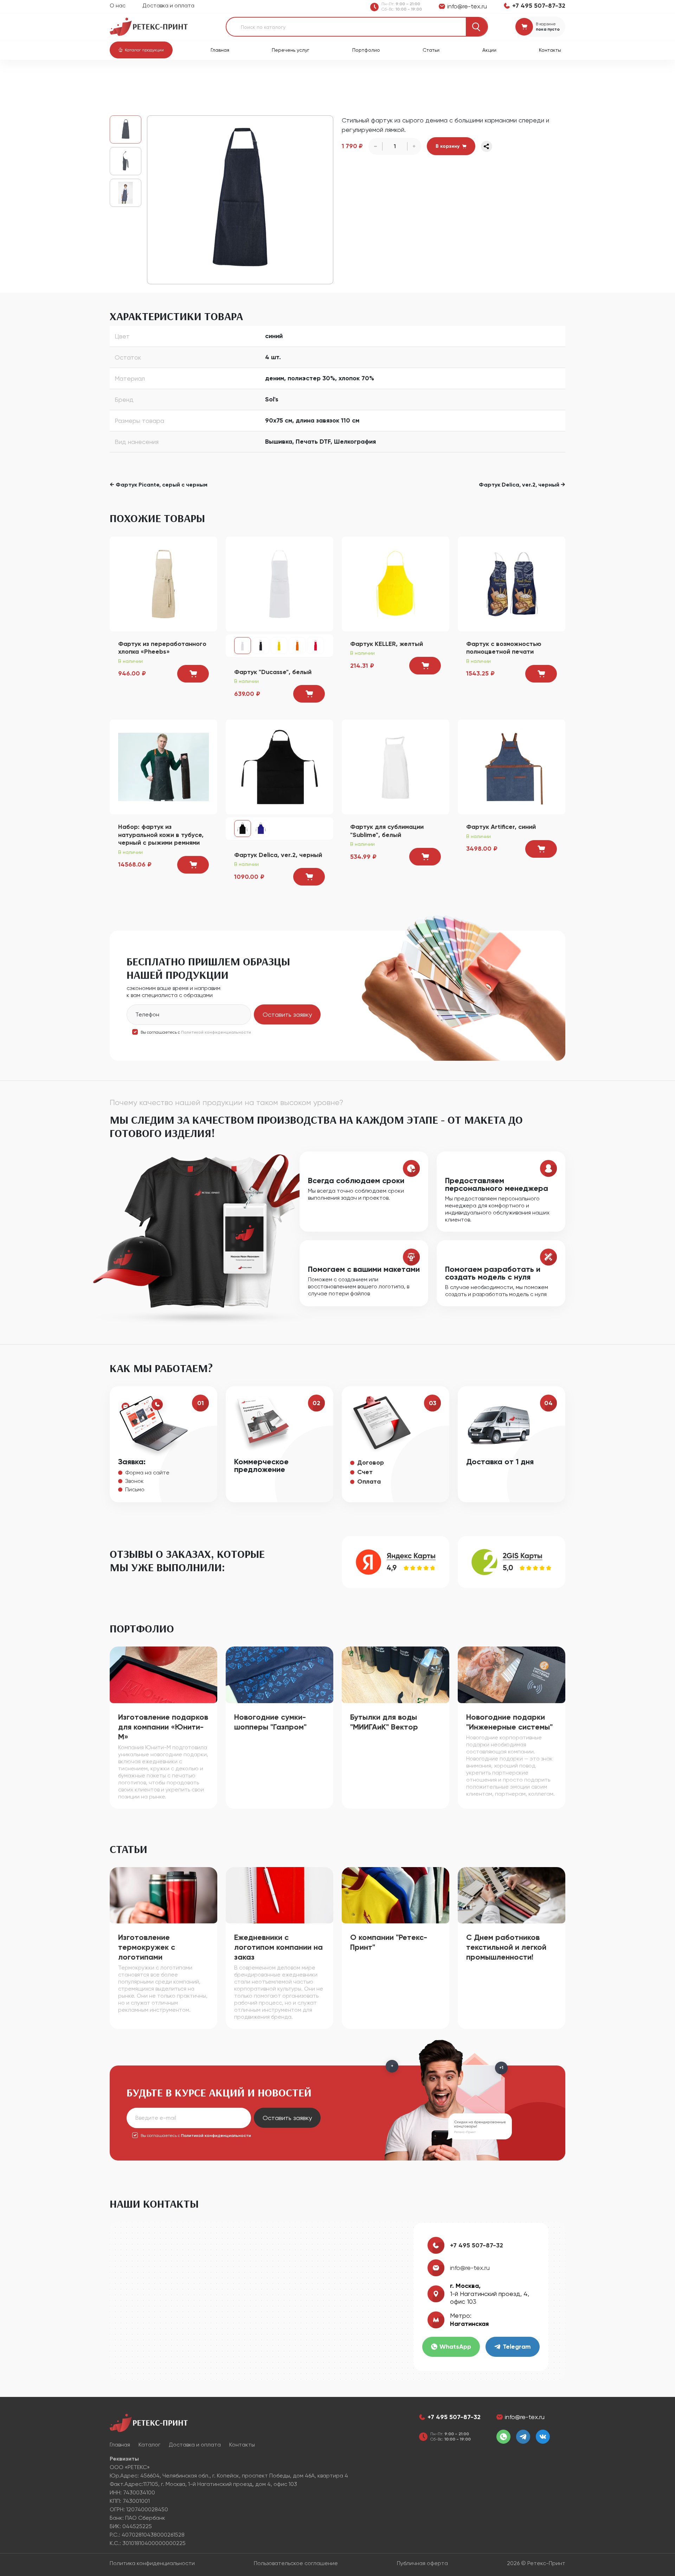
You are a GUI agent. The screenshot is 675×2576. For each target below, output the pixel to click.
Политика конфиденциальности (152, 2563)
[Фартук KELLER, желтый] (396, 583)
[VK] (543, 2437)
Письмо (135, 1489)
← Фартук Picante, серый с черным (159, 485)
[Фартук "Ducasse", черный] (261, 646)
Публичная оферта (422, 2563)
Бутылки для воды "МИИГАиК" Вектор (384, 1722)
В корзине (546, 24)
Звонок (134, 1481)
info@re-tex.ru (470, 2268)
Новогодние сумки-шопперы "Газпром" (270, 1722)
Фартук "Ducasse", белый (273, 672)
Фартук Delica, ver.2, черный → (522, 485)
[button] (141, 50)
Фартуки (247, 78)
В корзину (448, 146)
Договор (371, 1463)
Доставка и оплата (168, 5)
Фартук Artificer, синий (501, 827)
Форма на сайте (147, 1473)
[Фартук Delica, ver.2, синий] (261, 829)
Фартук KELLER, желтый (387, 644)
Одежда (174, 78)
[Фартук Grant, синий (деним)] (240, 200)
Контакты (550, 50)
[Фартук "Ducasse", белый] (279, 583)
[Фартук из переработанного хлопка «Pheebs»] (163, 583)
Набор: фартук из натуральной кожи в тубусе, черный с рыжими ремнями (161, 835)
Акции (489, 50)
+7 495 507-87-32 (477, 2245)
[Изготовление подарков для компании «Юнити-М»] (163, 1674)
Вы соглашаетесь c (196, 1032)
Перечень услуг (291, 50)
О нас (118, 5)
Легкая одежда (210, 78)
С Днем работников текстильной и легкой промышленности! (506, 1947)
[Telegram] (523, 2437)
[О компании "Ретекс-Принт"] (396, 1895)
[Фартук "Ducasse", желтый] (279, 646)
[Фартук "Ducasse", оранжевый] (297, 646)
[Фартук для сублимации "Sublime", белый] (396, 766)
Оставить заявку (287, 1014)
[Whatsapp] (503, 2437)
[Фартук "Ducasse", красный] (315, 646)
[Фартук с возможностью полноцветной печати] (512, 583)
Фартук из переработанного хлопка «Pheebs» (162, 648)
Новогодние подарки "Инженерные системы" (509, 1722)
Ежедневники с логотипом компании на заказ (278, 1947)
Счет (365, 1472)
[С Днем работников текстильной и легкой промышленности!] (512, 1895)
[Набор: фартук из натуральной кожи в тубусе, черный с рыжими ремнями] (163, 766)
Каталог (146, 78)
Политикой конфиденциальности (216, 1032)
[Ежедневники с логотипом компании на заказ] (279, 1895)
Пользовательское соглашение (296, 2563)
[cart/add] (193, 674)
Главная (220, 50)
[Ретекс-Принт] (149, 26)
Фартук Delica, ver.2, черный (278, 855)
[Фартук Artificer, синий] (512, 766)
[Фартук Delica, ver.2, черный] (279, 766)
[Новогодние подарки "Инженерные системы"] (512, 1674)
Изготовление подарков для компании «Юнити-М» (163, 1727)
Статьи (431, 50)
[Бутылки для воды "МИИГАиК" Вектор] (396, 1674)
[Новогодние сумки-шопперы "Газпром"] (279, 1674)
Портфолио (366, 50)
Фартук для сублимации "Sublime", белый (387, 831)
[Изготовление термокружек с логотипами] (163, 1895)
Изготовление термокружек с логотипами (147, 1947)
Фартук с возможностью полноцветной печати (504, 648)
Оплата (369, 1481)
